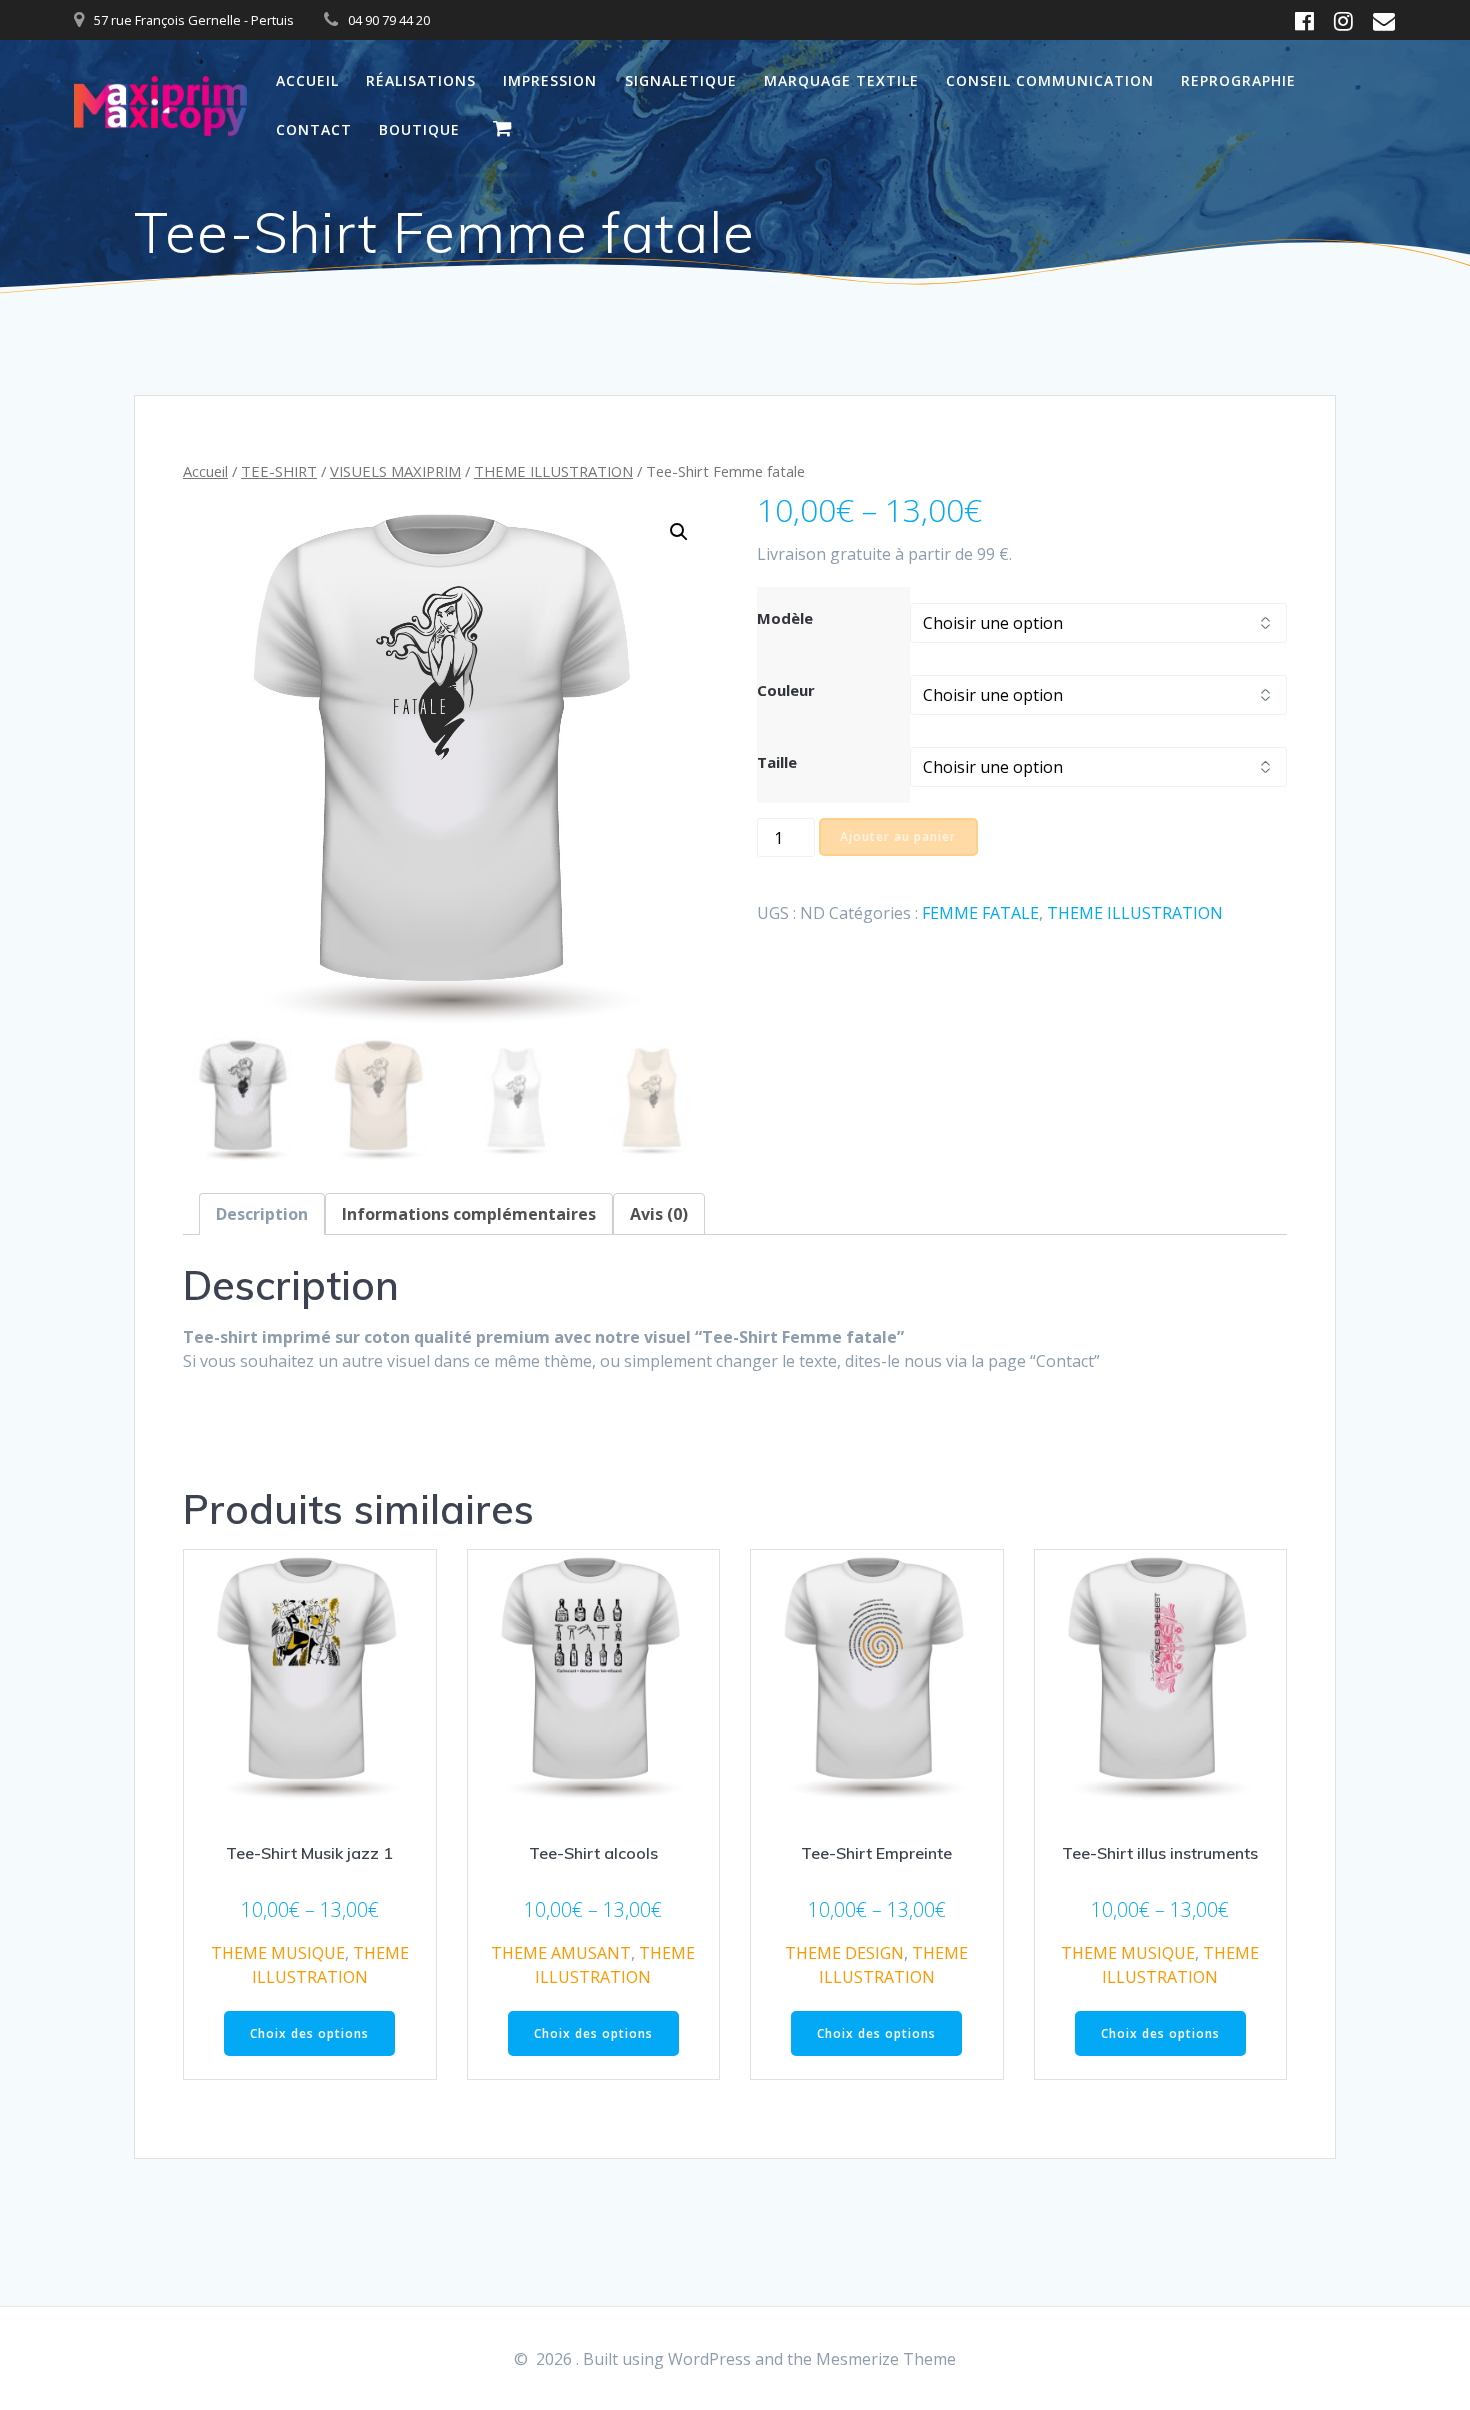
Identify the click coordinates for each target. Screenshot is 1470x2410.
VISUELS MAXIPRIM (395, 471)
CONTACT (314, 129)
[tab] (262, 1214)
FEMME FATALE (980, 913)
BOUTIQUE (419, 129)
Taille (777, 762)
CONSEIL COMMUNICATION (1050, 80)
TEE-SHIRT (279, 471)
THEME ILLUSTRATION (553, 471)
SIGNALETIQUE (681, 80)
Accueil (307, 80)
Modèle (785, 618)
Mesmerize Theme (886, 2359)
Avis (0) (659, 1214)
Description (262, 1214)
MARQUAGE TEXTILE (841, 80)
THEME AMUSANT (561, 1953)
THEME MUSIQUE (278, 1953)
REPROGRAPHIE (1238, 80)
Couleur (786, 690)
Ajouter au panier (898, 836)
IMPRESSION (550, 80)
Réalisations (421, 80)
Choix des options (309, 2033)
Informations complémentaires (469, 1214)
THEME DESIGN (844, 1953)
